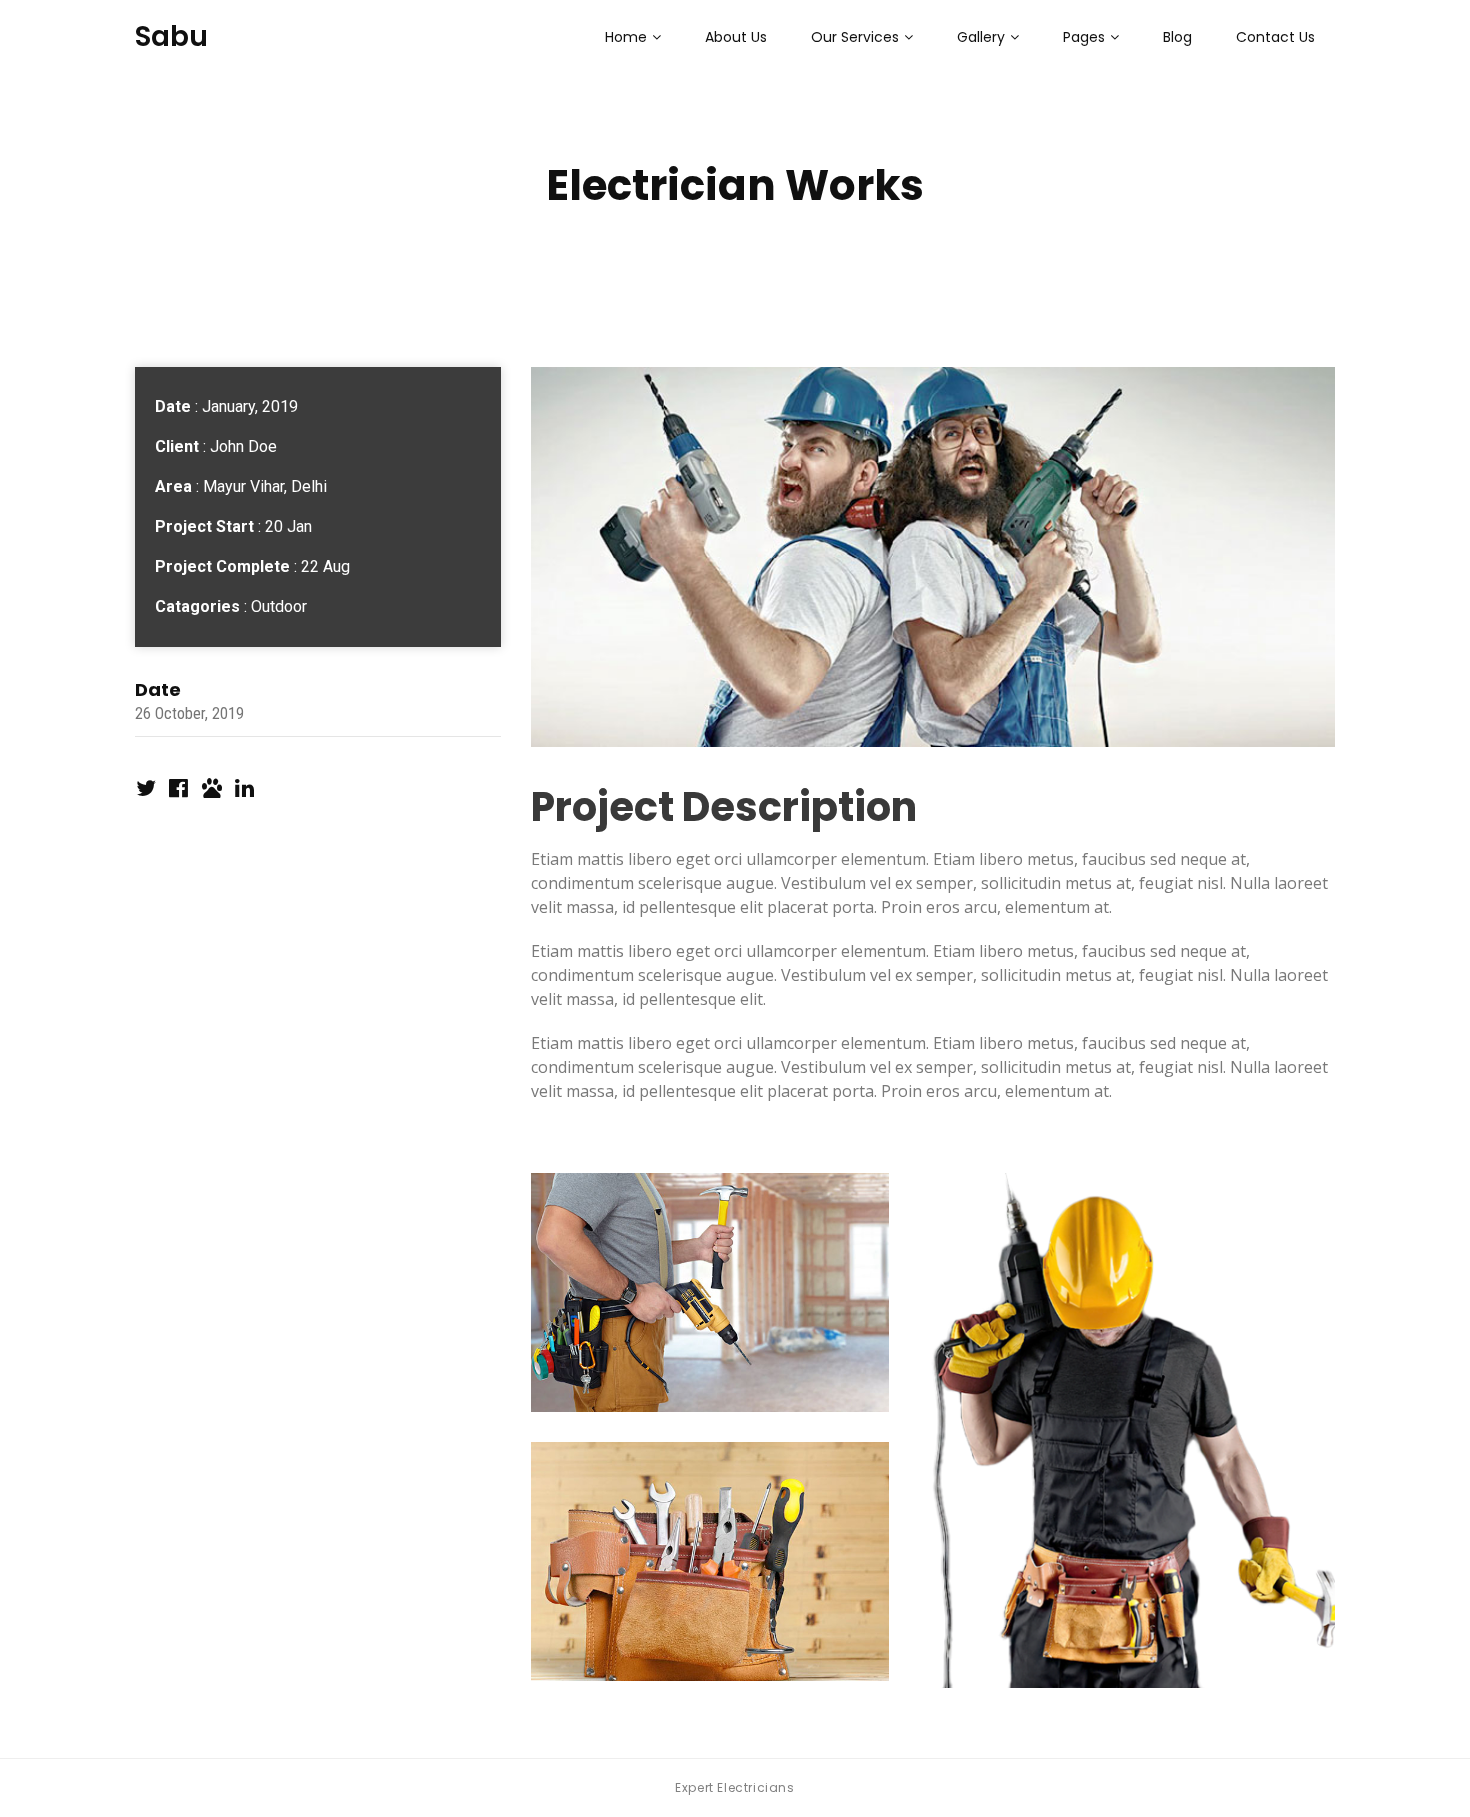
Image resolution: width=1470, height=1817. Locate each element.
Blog (1177, 37)
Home (626, 37)
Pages (1084, 37)
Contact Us (1275, 37)
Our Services (855, 37)
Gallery (981, 37)
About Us (736, 37)
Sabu (171, 36)
